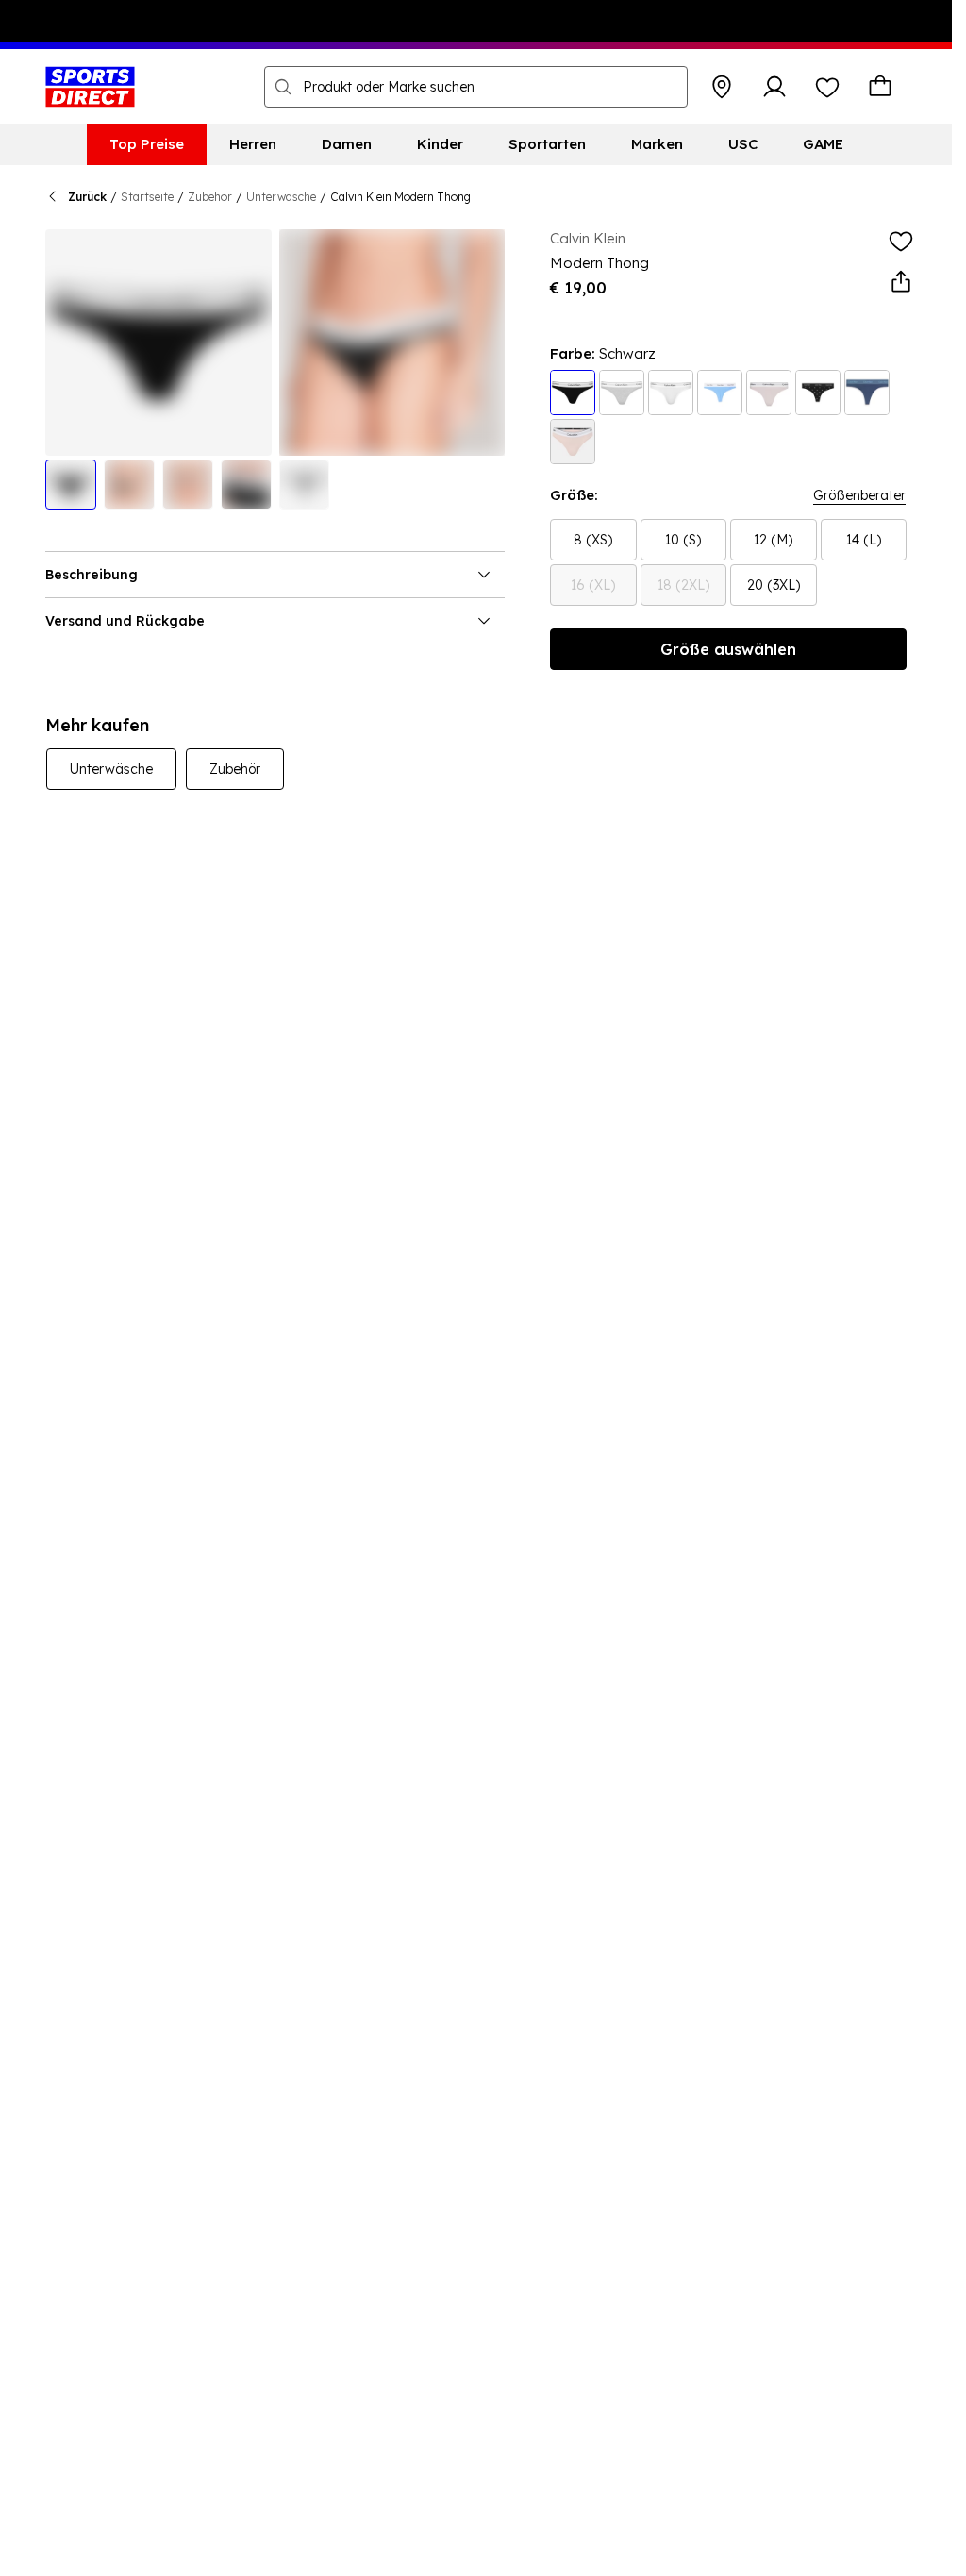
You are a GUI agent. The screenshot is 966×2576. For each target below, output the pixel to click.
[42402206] (573, 442)
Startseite (147, 197)
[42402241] (818, 393)
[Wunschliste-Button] (827, 87)
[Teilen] (901, 282)
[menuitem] (147, 144)
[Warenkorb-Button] (880, 87)
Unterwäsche (281, 197)
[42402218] (867, 393)
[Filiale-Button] (722, 87)
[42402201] (671, 393)
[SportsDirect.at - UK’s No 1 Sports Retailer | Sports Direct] (90, 87)
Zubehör (210, 197)
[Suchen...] (283, 87)
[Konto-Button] (774, 87)
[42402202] (622, 393)
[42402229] (769, 393)
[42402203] (573, 393)
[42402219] (720, 393)
